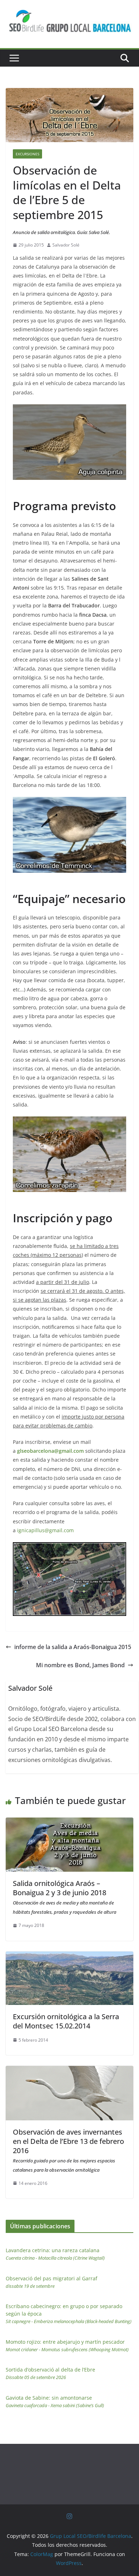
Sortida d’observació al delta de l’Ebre (50, 2373)
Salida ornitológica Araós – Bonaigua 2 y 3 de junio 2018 (65, 1897)
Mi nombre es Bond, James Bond (80, 1665)
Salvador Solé (66, 245)
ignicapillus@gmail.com (45, 1530)
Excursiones (27, 154)
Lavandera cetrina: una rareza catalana (55, 2254)
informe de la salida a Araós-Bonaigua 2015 (73, 1647)
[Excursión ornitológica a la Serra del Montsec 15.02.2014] (69, 1956)
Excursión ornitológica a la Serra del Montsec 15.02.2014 (66, 2021)
